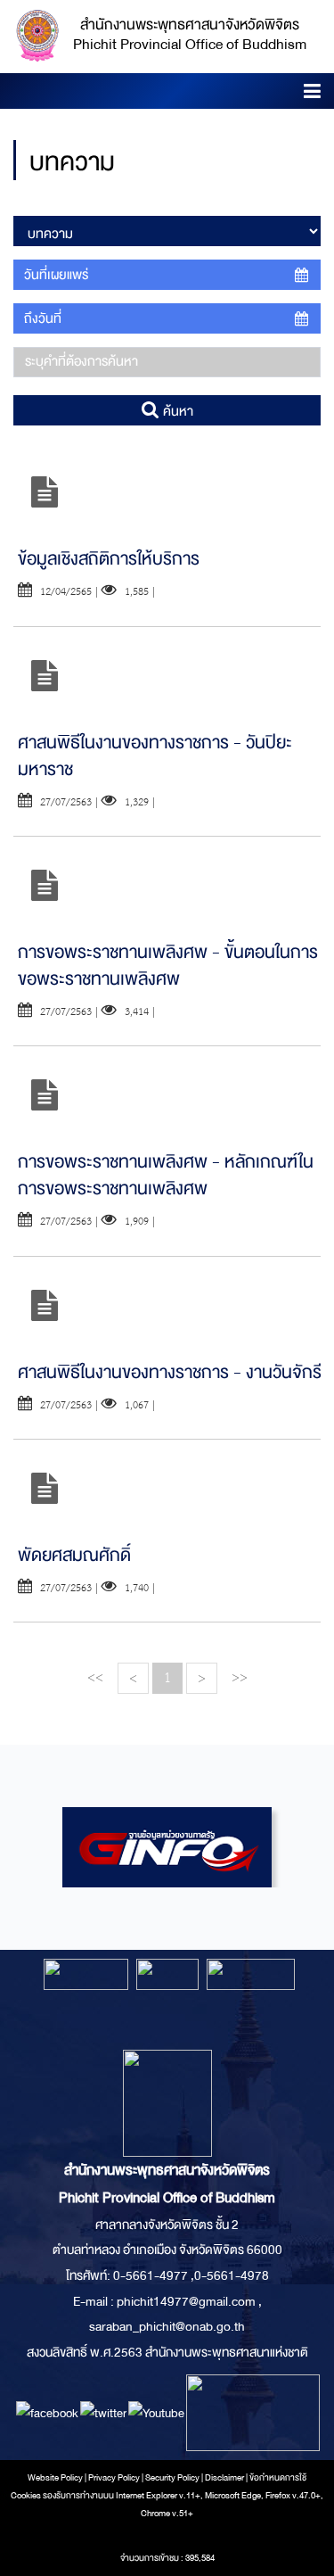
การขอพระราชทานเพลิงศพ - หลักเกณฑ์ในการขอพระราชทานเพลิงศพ (166, 1175)
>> (240, 1677)
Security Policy (172, 2478)
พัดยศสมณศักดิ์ (74, 1555)
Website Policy (55, 2478)
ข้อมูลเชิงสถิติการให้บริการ (109, 559)
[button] (312, 94)
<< (95, 1677)
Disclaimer (225, 2478)
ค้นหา (176, 411)
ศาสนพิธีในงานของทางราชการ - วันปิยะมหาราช (155, 756)
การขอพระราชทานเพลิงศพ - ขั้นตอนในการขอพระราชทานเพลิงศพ (168, 966)
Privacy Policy (114, 2478)
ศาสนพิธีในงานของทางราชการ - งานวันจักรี (170, 1372)
